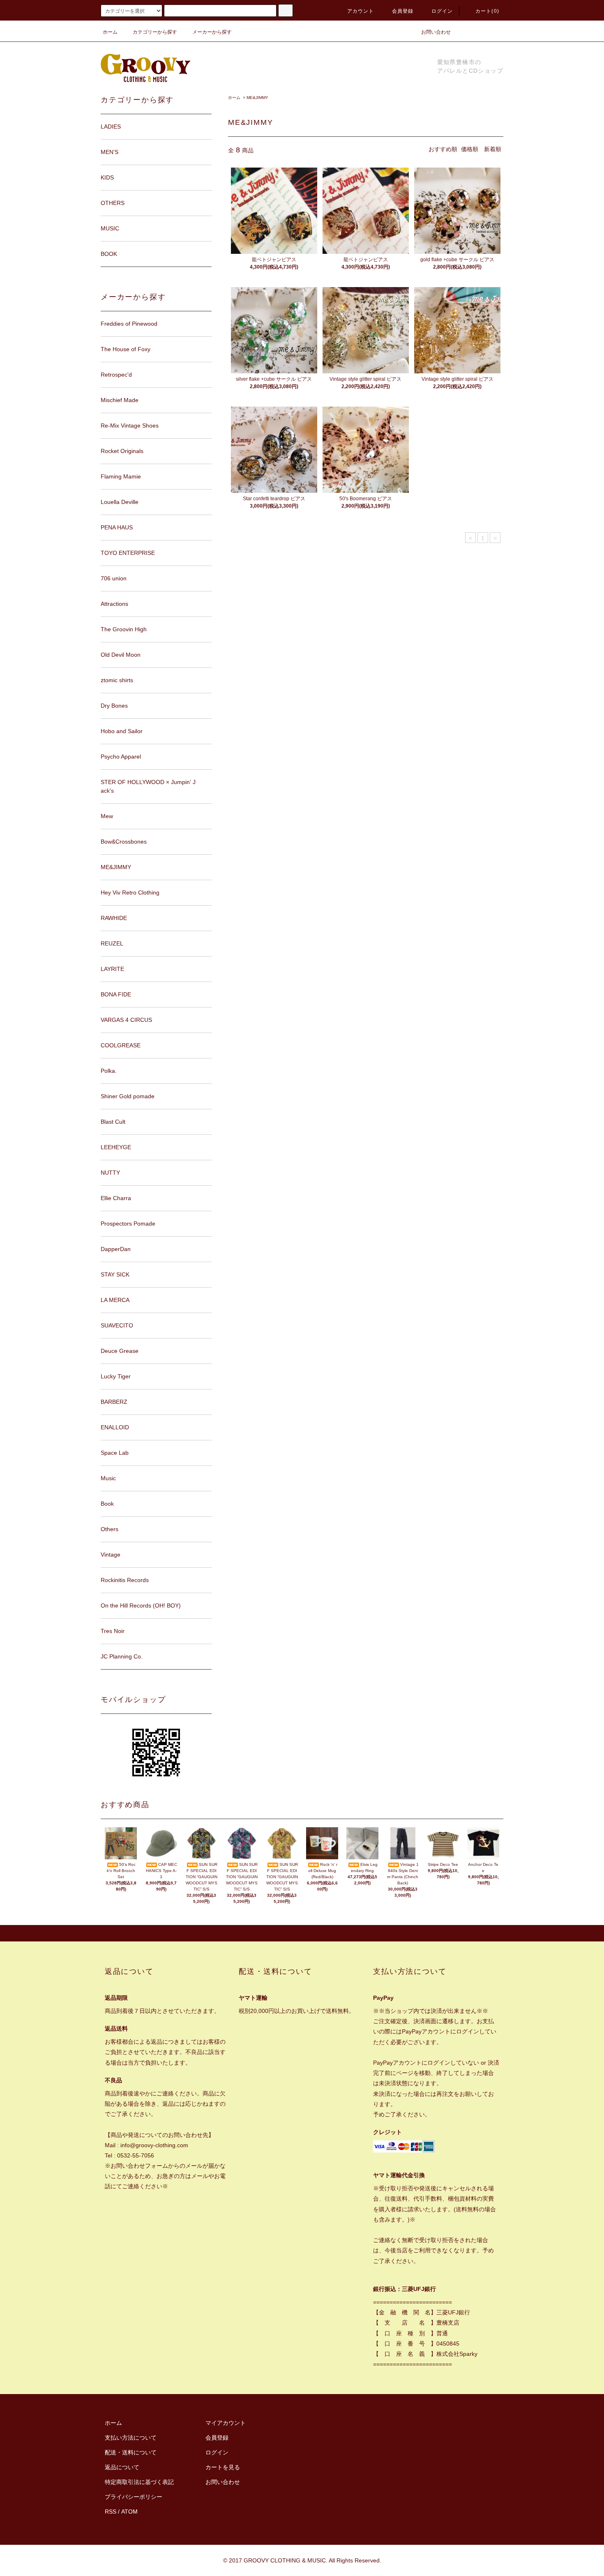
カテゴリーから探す (155, 32)
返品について (122, 2467)
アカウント (361, 11)
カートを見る (223, 2467)
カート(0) (487, 11)
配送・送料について (131, 2452)
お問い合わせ (436, 32)
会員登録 (403, 11)
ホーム (110, 32)
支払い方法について (131, 2438)
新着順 (493, 149)
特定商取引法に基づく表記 (139, 2482)
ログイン (442, 11)
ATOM (129, 2512)
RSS (111, 2512)
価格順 (470, 149)
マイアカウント (226, 2423)
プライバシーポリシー (134, 2497)
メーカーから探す (212, 32)
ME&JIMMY (257, 98)
